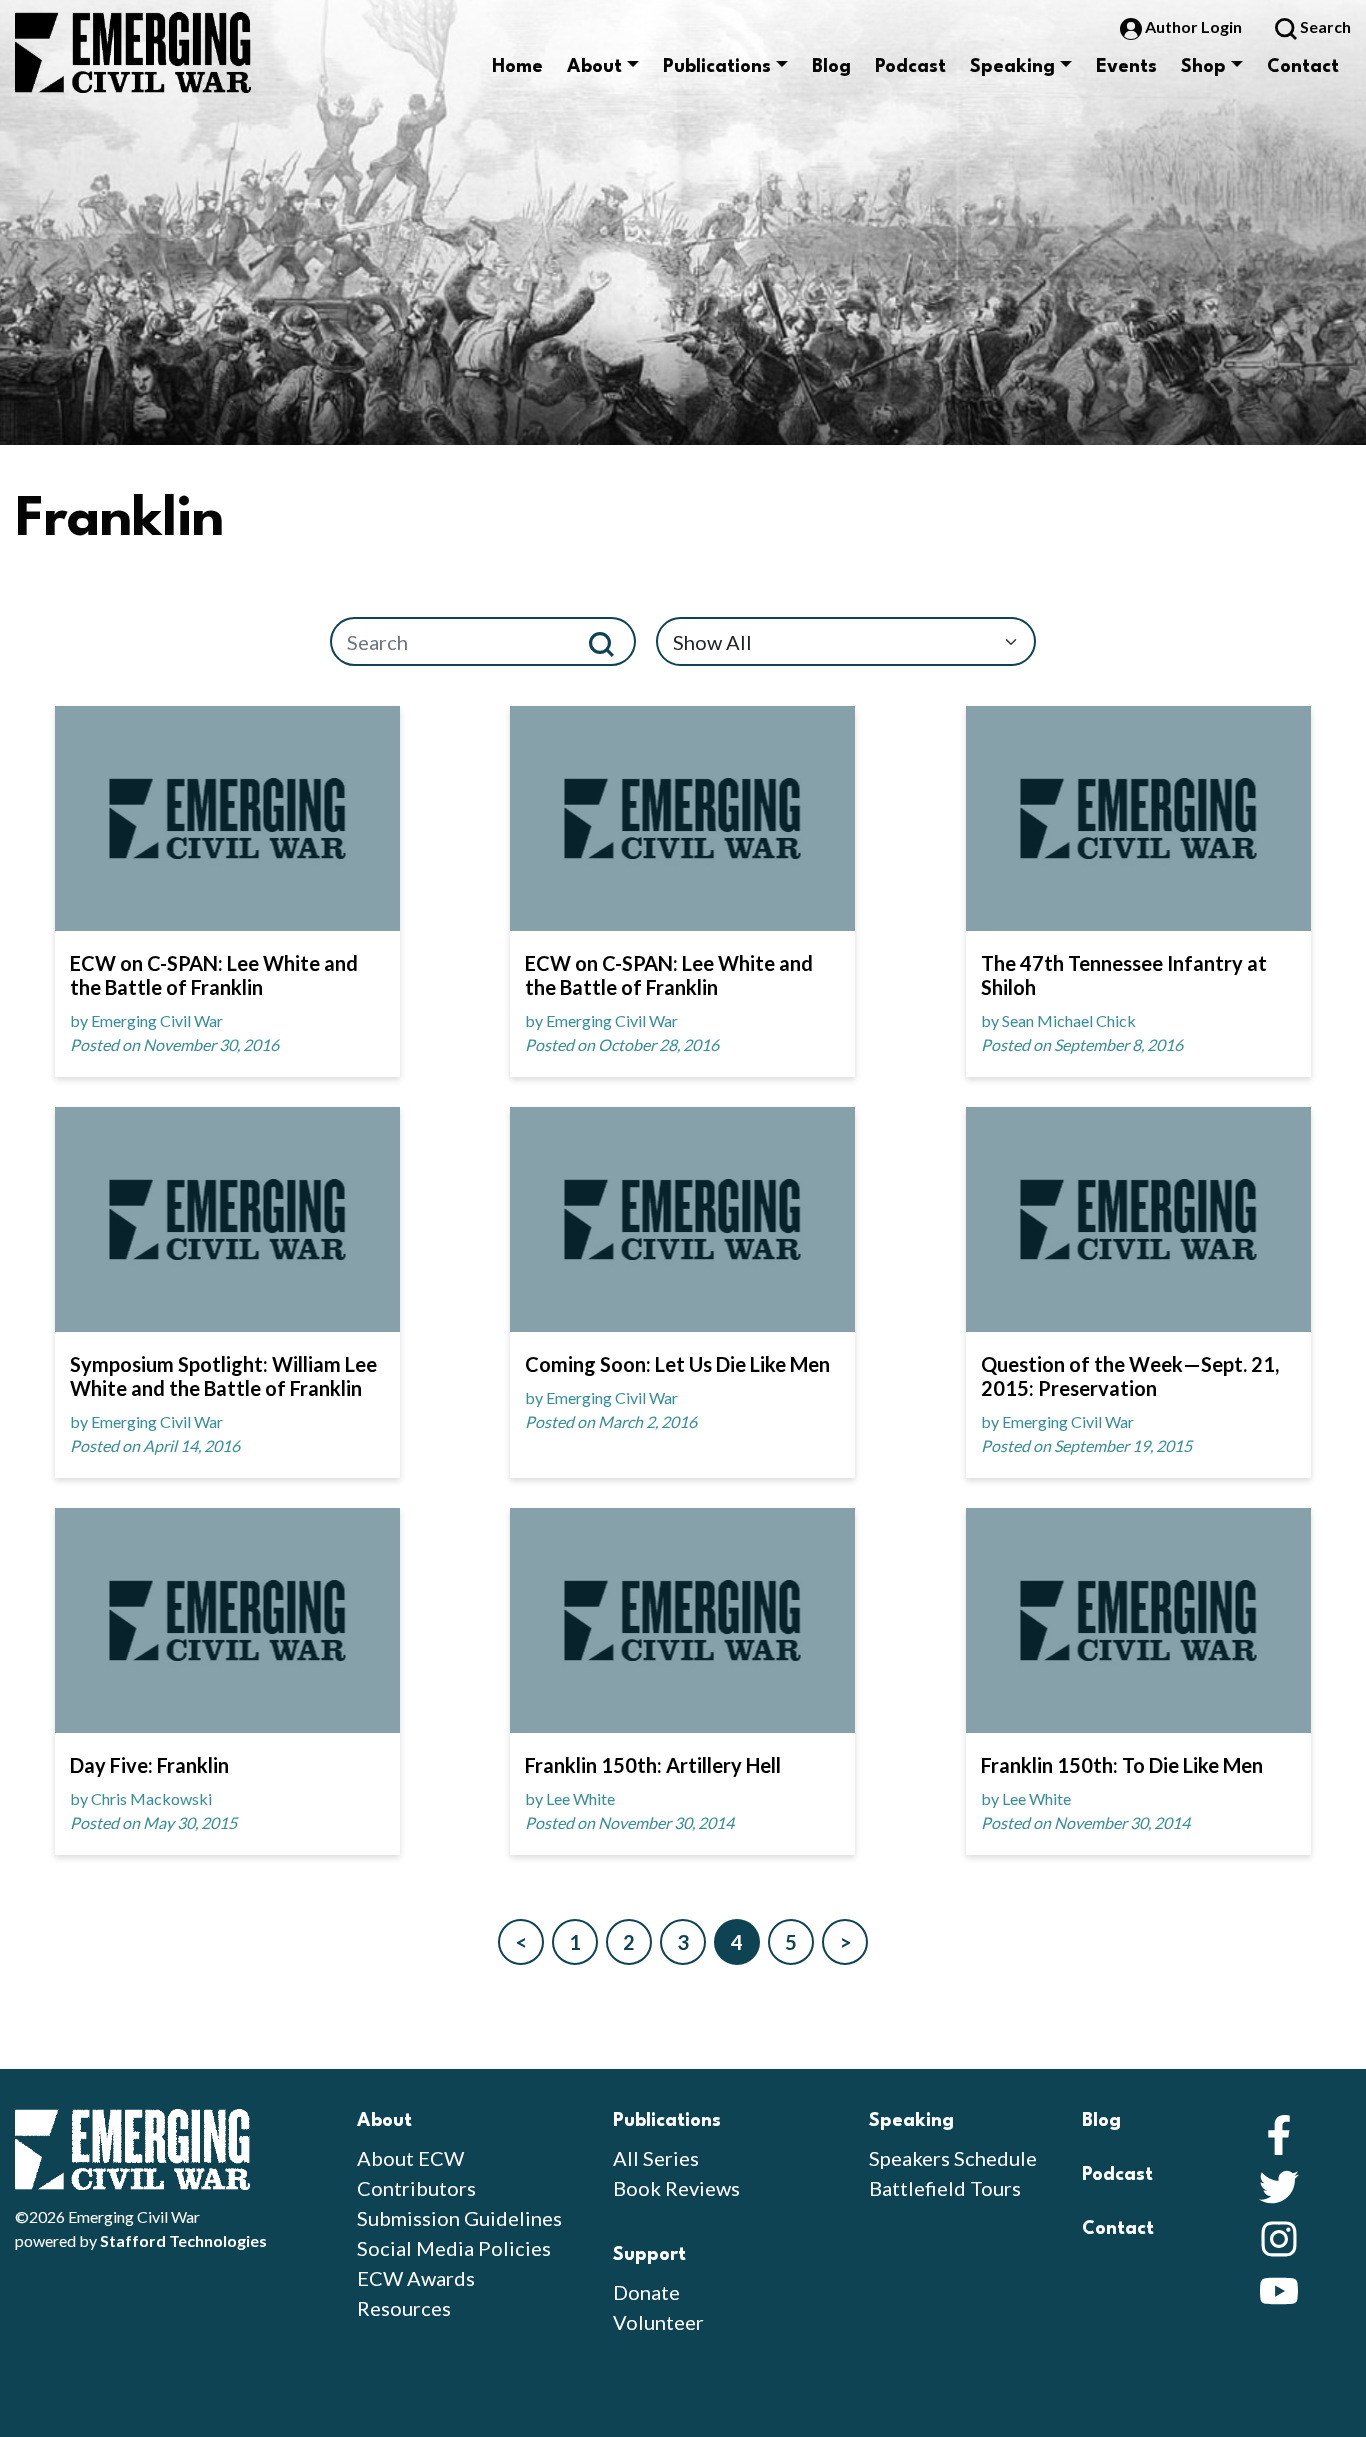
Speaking (1012, 67)
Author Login (1193, 26)
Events (1126, 67)
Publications (717, 67)
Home (517, 67)
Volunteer (658, 2322)
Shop (1203, 67)
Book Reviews (676, 2188)
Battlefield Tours (945, 2188)
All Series (656, 2158)
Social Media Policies (454, 2248)
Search (1324, 26)
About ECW (410, 2158)
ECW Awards (416, 2278)
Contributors (416, 2188)
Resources (404, 2308)
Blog (831, 67)
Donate (646, 2292)
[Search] (609, 641)
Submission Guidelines (459, 2218)
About (594, 67)
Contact (1303, 67)
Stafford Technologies (183, 2240)
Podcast (910, 67)
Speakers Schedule (953, 2158)
